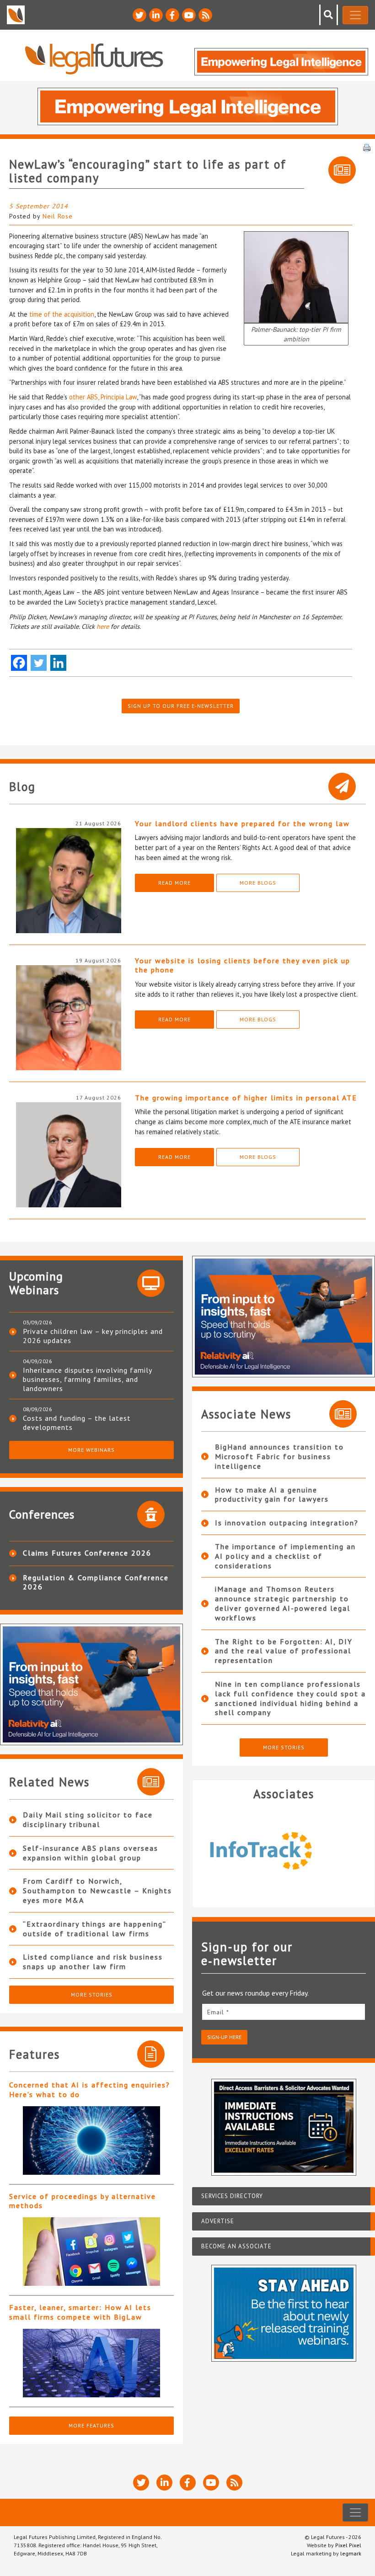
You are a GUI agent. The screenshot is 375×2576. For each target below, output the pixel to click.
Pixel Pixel (348, 2545)
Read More (174, 883)
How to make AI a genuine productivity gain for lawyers (272, 1495)
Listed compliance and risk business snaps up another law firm (93, 1962)
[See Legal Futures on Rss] (205, 15)
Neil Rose (58, 216)
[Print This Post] (367, 147)
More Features (91, 2425)
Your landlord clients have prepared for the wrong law (242, 823)
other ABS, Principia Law (103, 397)
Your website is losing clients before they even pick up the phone (243, 965)
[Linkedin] (58, 663)
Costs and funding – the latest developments (77, 1423)
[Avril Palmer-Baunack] (296, 276)
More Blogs (258, 883)
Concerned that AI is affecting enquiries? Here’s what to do (90, 2090)
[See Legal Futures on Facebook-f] (172, 15)
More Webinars (91, 1450)
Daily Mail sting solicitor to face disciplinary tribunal (88, 1819)
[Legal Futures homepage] (94, 59)
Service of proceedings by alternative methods (83, 2201)
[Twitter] (39, 663)
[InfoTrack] (284, 1850)
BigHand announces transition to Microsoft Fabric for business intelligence (279, 1456)
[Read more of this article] (91, 2140)
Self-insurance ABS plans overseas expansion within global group (91, 1853)
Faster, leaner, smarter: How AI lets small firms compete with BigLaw (80, 2312)
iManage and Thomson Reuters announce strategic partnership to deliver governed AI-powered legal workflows (283, 1603)
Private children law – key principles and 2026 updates (93, 1336)
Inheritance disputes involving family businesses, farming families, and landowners (87, 1379)
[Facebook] (19, 663)
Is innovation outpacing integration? (287, 1523)
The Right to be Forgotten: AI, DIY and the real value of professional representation (284, 1651)
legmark (351, 2553)
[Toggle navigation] (355, 15)
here (103, 626)
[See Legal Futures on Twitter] (139, 15)
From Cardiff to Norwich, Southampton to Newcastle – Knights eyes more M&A (97, 1891)
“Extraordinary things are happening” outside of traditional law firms (94, 1929)
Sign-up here (224, 2037)
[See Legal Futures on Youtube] (189, 15)
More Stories (92, 1994)
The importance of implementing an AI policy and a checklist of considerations (285, 1556)
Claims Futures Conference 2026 (87, 1553)
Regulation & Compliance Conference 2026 (96, 1582)
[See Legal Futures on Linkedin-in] (156, 15)
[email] (284, 2012)
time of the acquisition (62, 314)
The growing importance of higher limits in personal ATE (246, 1098)
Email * (218, 2012)
